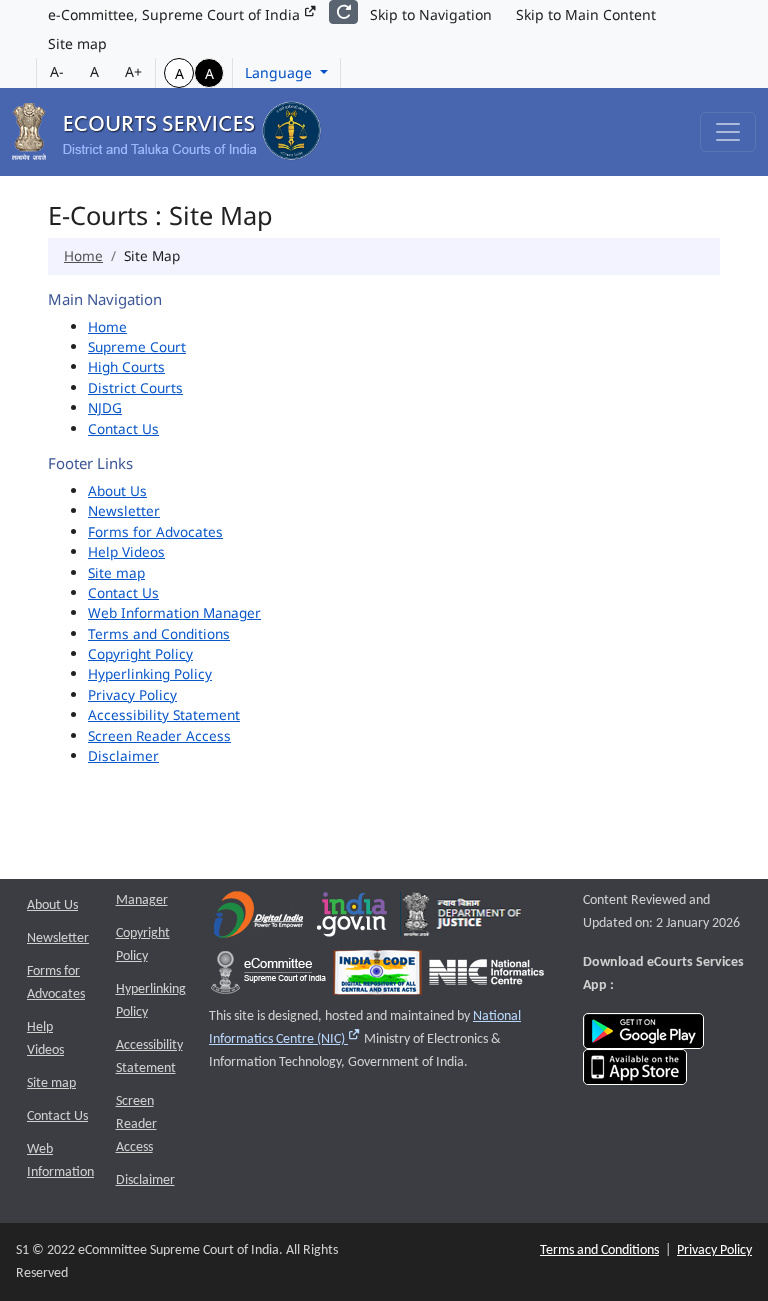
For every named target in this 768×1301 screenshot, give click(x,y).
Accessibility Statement (164, 714)
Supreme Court (137, 346)
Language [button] (280, 72)
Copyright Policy (140, 653)
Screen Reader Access (159, 735)
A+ (133, 71)
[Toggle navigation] (728, 132)
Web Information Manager (174, 612)
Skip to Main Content (586, 14)
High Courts (126, 366)
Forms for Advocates (155, 531)
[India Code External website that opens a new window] (377, 977)
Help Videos (126, 551)
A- (57, 71)
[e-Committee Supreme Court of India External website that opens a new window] (268, 977)
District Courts (135, 387)
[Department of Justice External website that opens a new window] (462, 919)
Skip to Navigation (431, 14)
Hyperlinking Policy (150, 673)
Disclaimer (123, 755)
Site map (77, 43)
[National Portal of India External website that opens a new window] (353, 919)
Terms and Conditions (159, 633)
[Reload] (343, 12)
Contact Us (123, 428)
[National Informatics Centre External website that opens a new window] (486, 977)
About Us (117, 490)
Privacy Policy (132, 694)
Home (83, 255)
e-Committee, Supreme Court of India (176, 14)
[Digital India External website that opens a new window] (258, 919)
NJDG (105, 407)
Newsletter (124, 510)
